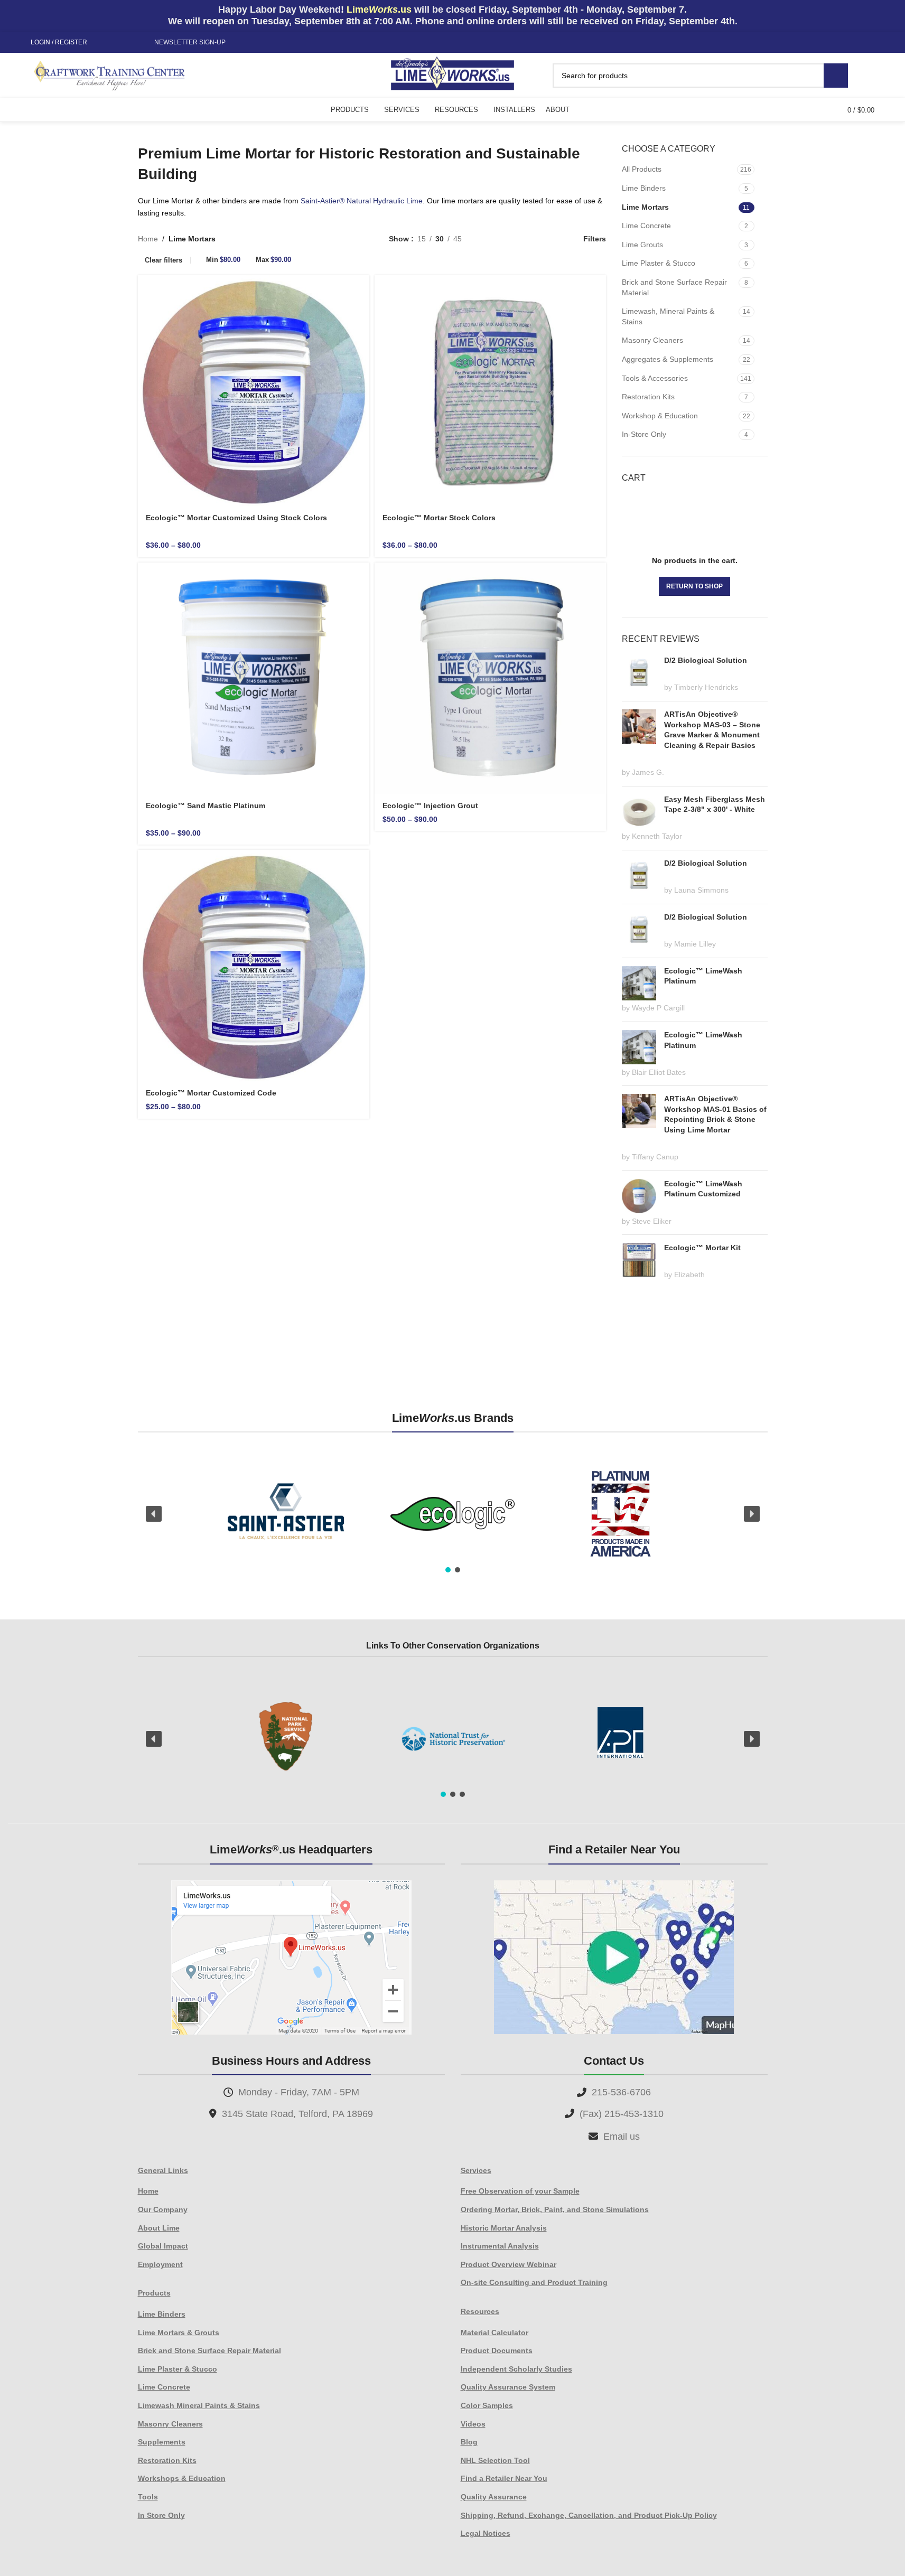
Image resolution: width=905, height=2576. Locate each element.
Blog (469, 2442)
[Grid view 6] (520, 238)
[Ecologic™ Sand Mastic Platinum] (254, 678)
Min (223, 260)
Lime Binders (644, 188)
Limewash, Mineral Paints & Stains (668, 316)
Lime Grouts (642, 245)
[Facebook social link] (104, 43)
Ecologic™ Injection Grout (430, 805)
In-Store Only (644, 434)
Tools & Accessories (655, 378)
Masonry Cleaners (652, 340)
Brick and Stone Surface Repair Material (674, 287)
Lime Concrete (646, 226)
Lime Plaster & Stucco (659, 263)
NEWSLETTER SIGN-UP (190, 42)
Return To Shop (694, 586)
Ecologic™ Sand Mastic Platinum (206, 805)
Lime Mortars (645, 207)
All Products (642, 169)
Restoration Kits (648, 397)
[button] (154, 1514)
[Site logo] (453, 74)
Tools (148, 2497)
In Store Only (161, 2515)
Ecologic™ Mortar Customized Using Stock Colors (236, 518)
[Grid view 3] (537, 238)
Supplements (162, 2442)
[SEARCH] (836, 76)
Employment (160, 2264)
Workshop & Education (660, 416)
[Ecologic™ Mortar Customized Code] (254, 966)
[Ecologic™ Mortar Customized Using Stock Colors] (254, 391)
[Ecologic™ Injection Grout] (490, 678)
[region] (453, 1514)
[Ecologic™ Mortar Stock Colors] (490, 391)
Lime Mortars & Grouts (179, 2333)
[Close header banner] (892, 16)
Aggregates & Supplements (668, 359)
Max (273, 260)
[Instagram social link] (117, 43)
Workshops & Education (182, 2478)
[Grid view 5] (503, 238)
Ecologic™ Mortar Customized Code (211, 1093)
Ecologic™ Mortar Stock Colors (439, 518)
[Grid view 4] (553, 238)
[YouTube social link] (129, 43)
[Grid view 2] (486, 238)
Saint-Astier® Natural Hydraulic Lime (362, 201)
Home (148, 239)
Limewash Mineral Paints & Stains (199, 2405)
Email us (622, 2137)
